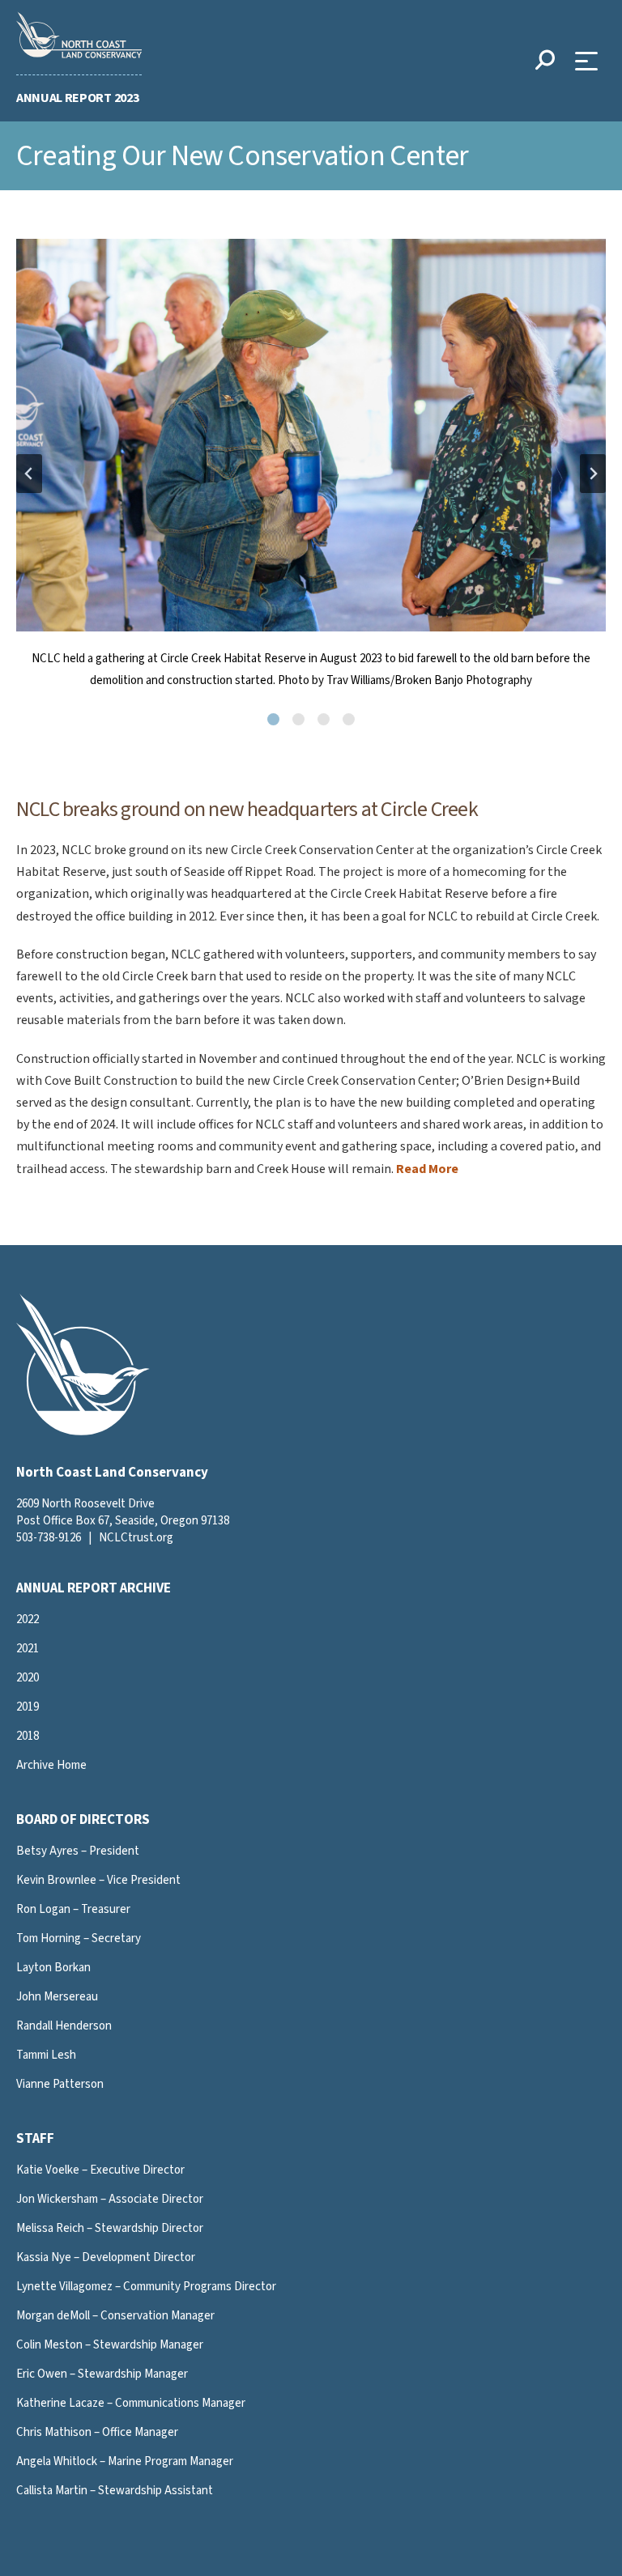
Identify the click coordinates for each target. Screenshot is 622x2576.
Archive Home (51, 1765)
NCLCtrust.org (136, 1538)
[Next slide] (593, 474)
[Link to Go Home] (83, 1432)
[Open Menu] (590, 61)
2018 (28, 1736)
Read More (427, 1169)
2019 (28, 1707)
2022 (28, 1620)
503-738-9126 (49, 1538)
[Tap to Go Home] (79, 35)
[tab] (273, 719)
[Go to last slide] (29, 474)
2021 (28, 1649)
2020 (28, 1678)
